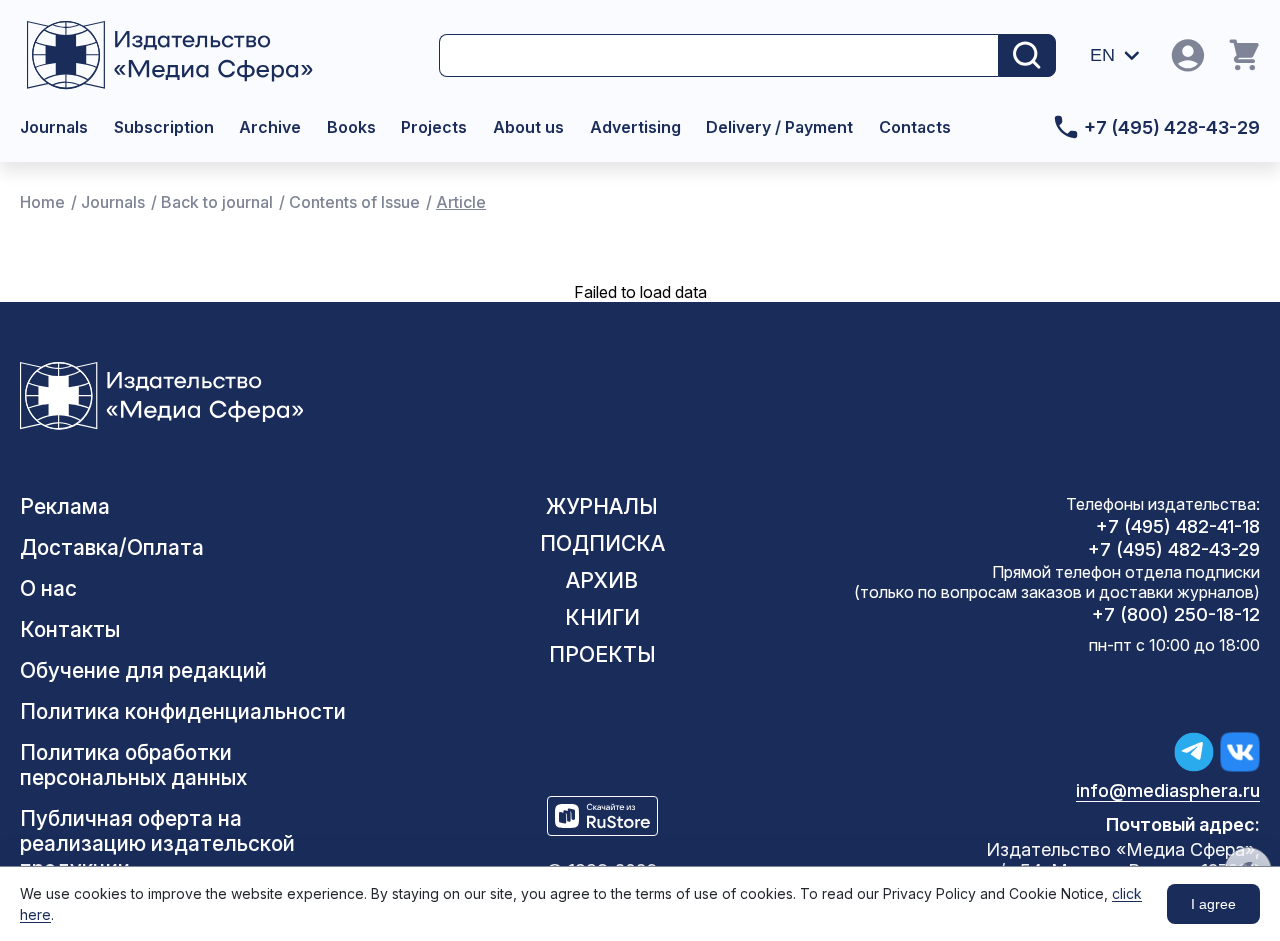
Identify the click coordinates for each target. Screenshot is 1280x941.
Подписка (602, 543)
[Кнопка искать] (1027, 55)
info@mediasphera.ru (1168, 790)
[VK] (1240, 752)
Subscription (164, 127)
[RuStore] (602, 816)
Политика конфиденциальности (183, 711)
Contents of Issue (354, 202)
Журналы (602, 506)
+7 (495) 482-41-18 (1178, 526)
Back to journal (217, 202)
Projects (434, 127)
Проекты (602, 654)
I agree (1213, 904)
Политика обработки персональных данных (133, 765)
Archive (270, 127)
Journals (54, 127)
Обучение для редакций (143, 670)
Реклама (65, 506)
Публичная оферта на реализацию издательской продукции (157, 843)
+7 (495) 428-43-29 (1172, 127)
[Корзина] (1244, 55)
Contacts (915, 127)
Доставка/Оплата (112, 547)
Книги (602, 617)
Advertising (635, 127)
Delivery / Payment (779, 127)
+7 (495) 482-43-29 (1174, 549)
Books (351, 127)
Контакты (70, 629)
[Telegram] (1194, 752)
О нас (48, 588)
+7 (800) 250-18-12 (1176, 614)
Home (42, 202)
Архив (602, 580)
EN (1102, 55)
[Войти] (1188, 55)
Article (461, 202)
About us (528, 127)
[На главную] (188, 55)
